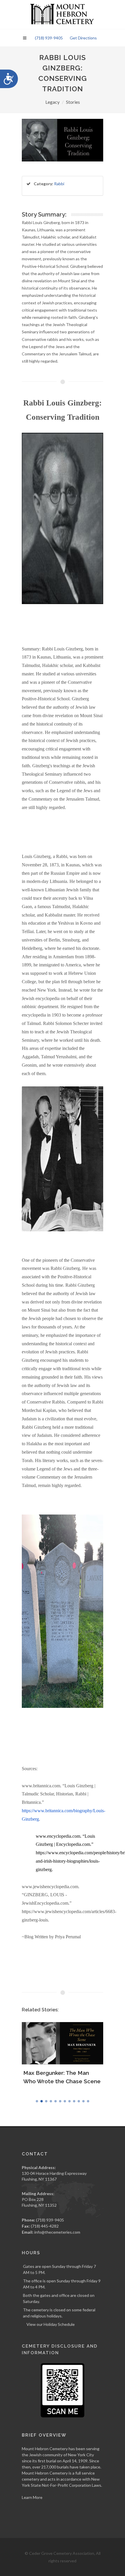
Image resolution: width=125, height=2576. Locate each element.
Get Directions (83, 38)
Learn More (32, 2497)
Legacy (52, 102)
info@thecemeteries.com (57, 2232)
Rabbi (59, 184)
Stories (73, 102)
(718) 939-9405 (49, 38)
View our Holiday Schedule (51, 2324)
